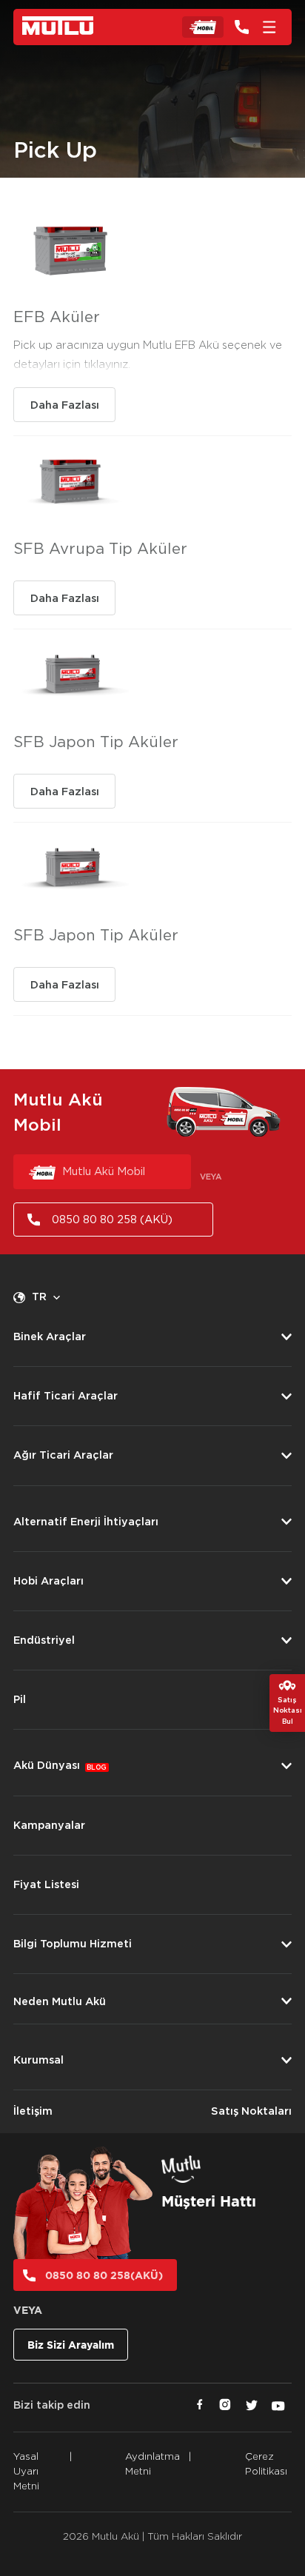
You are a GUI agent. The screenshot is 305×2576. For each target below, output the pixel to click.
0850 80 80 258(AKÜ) (104, 2275)
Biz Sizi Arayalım (71, 2345)
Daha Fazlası (65, 405)
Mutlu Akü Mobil (104, 1172)
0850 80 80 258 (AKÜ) (112, 1220)
